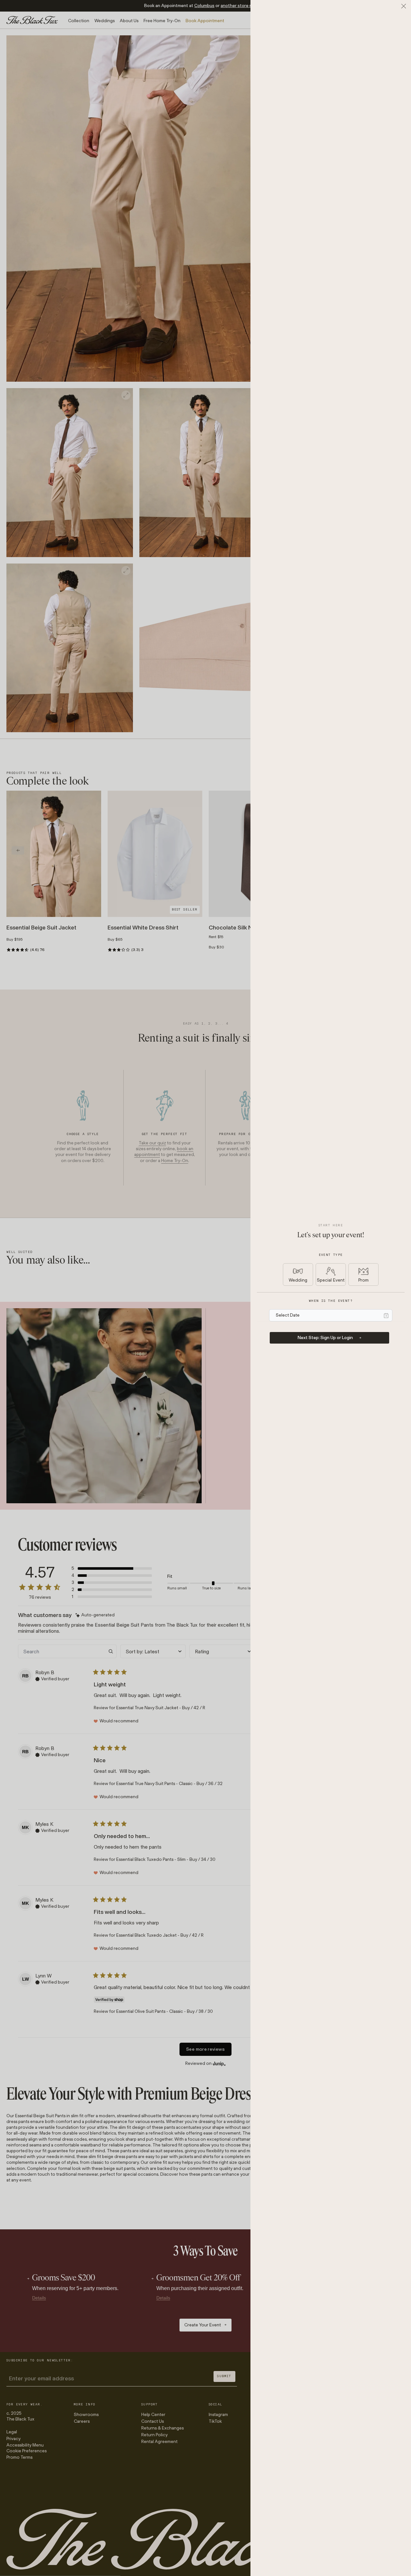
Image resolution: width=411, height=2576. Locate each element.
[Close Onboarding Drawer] (404, 6)
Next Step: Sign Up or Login (325, 1338)
